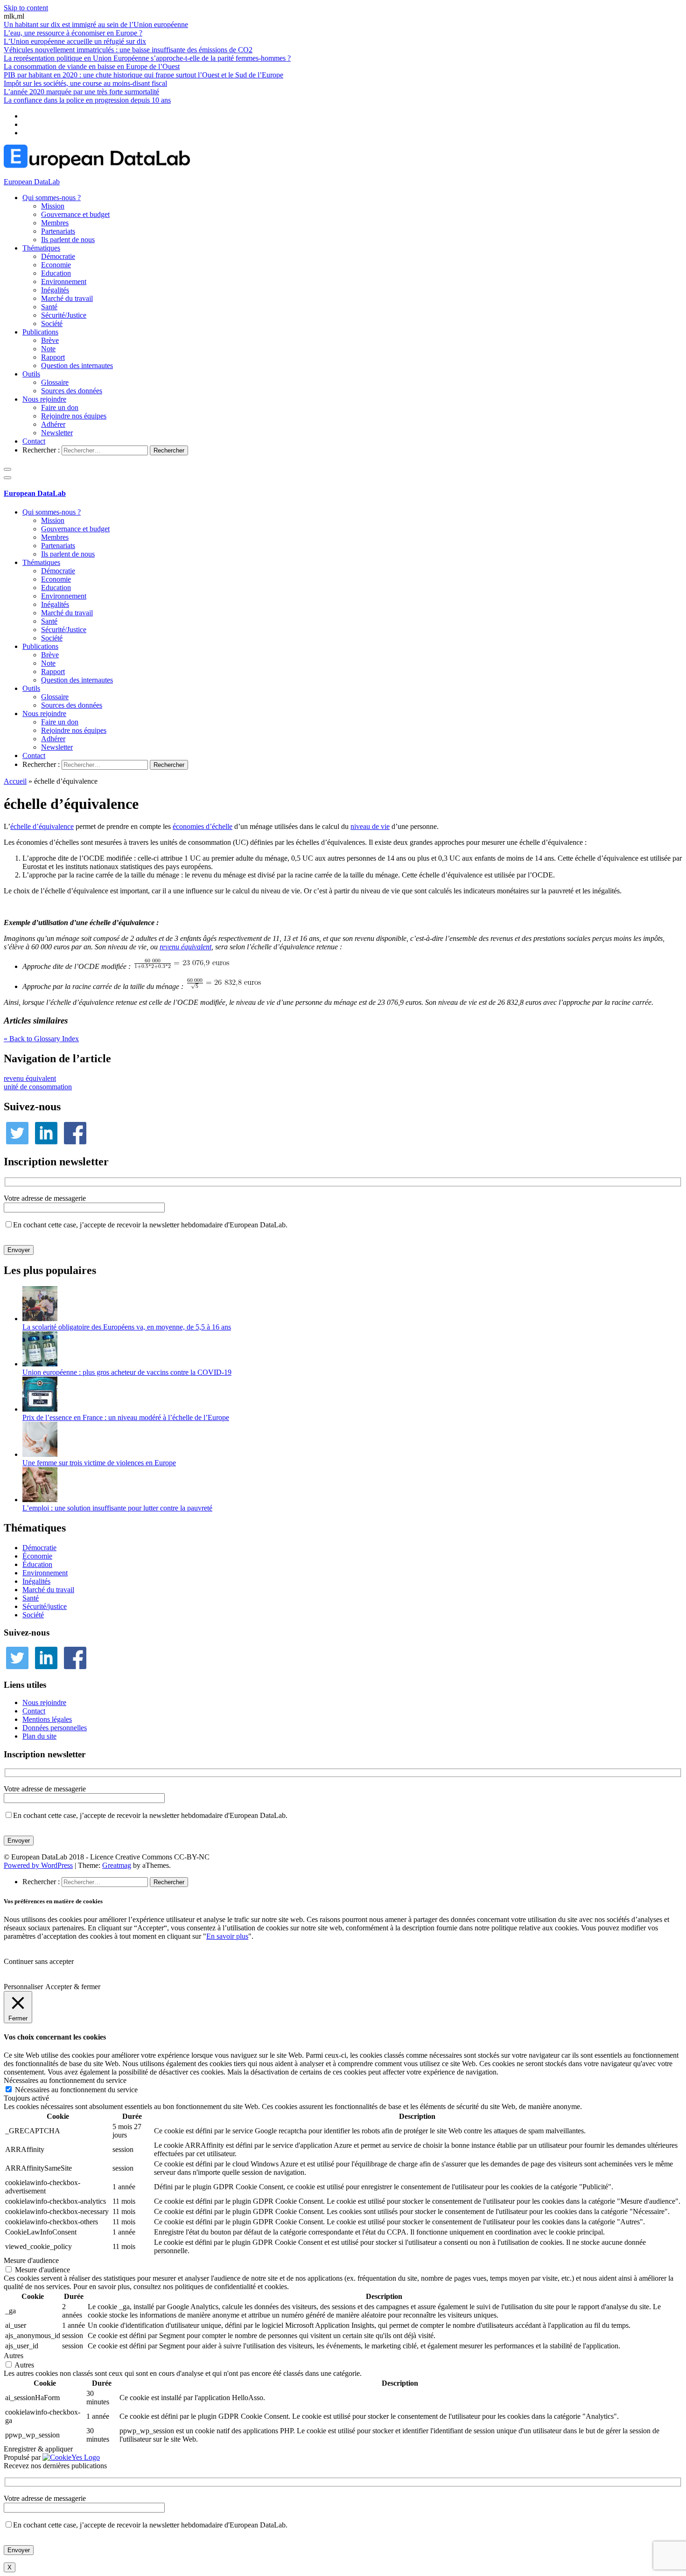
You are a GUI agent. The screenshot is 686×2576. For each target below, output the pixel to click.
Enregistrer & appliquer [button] (38, 2449)
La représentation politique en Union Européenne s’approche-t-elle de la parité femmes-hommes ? (147, 58)
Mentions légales (47, 1719)
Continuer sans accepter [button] (39, 1961)
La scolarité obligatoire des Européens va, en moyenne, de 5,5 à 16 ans (127, 1327)
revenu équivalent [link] (185, 947)
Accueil (15, 781)
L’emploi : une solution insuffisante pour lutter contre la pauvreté (117, 1508)
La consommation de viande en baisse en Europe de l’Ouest (92, 66)
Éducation (37, 1564)
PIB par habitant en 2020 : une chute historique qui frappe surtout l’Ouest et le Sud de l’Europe (143, 75)
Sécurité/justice (45, 1606)
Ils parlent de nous (68, 240)
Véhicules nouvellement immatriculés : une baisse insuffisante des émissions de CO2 (128, 50)
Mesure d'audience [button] (31, 2260)
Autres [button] (14, 2356)
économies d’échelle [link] (203, 826)
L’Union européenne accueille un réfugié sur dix (75, 41)
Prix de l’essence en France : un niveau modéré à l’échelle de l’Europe (126, 1417)
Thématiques (41, 248)
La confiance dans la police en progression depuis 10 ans (87, 100)
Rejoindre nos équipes (74, 416)
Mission (53, 206)
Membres (55, 223)
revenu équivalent (30, 1078)
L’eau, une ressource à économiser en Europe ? (73, 33)
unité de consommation (38, 1087)
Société (52, 324)
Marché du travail (67, 298)
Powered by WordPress (38, 1865)
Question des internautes (77, 366)
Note (48, 349)
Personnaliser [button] (23, 1987)
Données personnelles (55, 1728)
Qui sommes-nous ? (52, 198)
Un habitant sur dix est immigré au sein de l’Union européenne (96, 24)
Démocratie (58, 256)
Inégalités (55, 290)
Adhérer (53, 424)
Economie (56, 265)
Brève (50, 340)
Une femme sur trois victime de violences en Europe (99, 1463)
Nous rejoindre (44, 399)
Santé (49, 307)
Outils (31, 374)
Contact (34, 441)
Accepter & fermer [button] (73, 1987)
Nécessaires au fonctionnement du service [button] (65, 2080)
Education (56, 273)
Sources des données (72, 391)
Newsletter (57, 433)
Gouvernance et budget (75, 214)
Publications (40, 332)
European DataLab (32, 182)
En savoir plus (227, 1936)
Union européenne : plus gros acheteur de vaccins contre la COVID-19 (127, 1372)
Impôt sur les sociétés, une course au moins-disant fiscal (85, 83)
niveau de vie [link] (370, 826)
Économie (37, 1556)
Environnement (64, 282)
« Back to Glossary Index (41, 1039)
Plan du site (39, 1736)
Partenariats (58, 231)
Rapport (53, 357)
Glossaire (55, 382)
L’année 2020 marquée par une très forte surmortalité (81, 92)
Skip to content (26, 8)
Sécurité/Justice (64, 315)
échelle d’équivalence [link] (42, 826)
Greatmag (117, 1865)
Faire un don (60, 407)
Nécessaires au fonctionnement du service (76, 2090)
